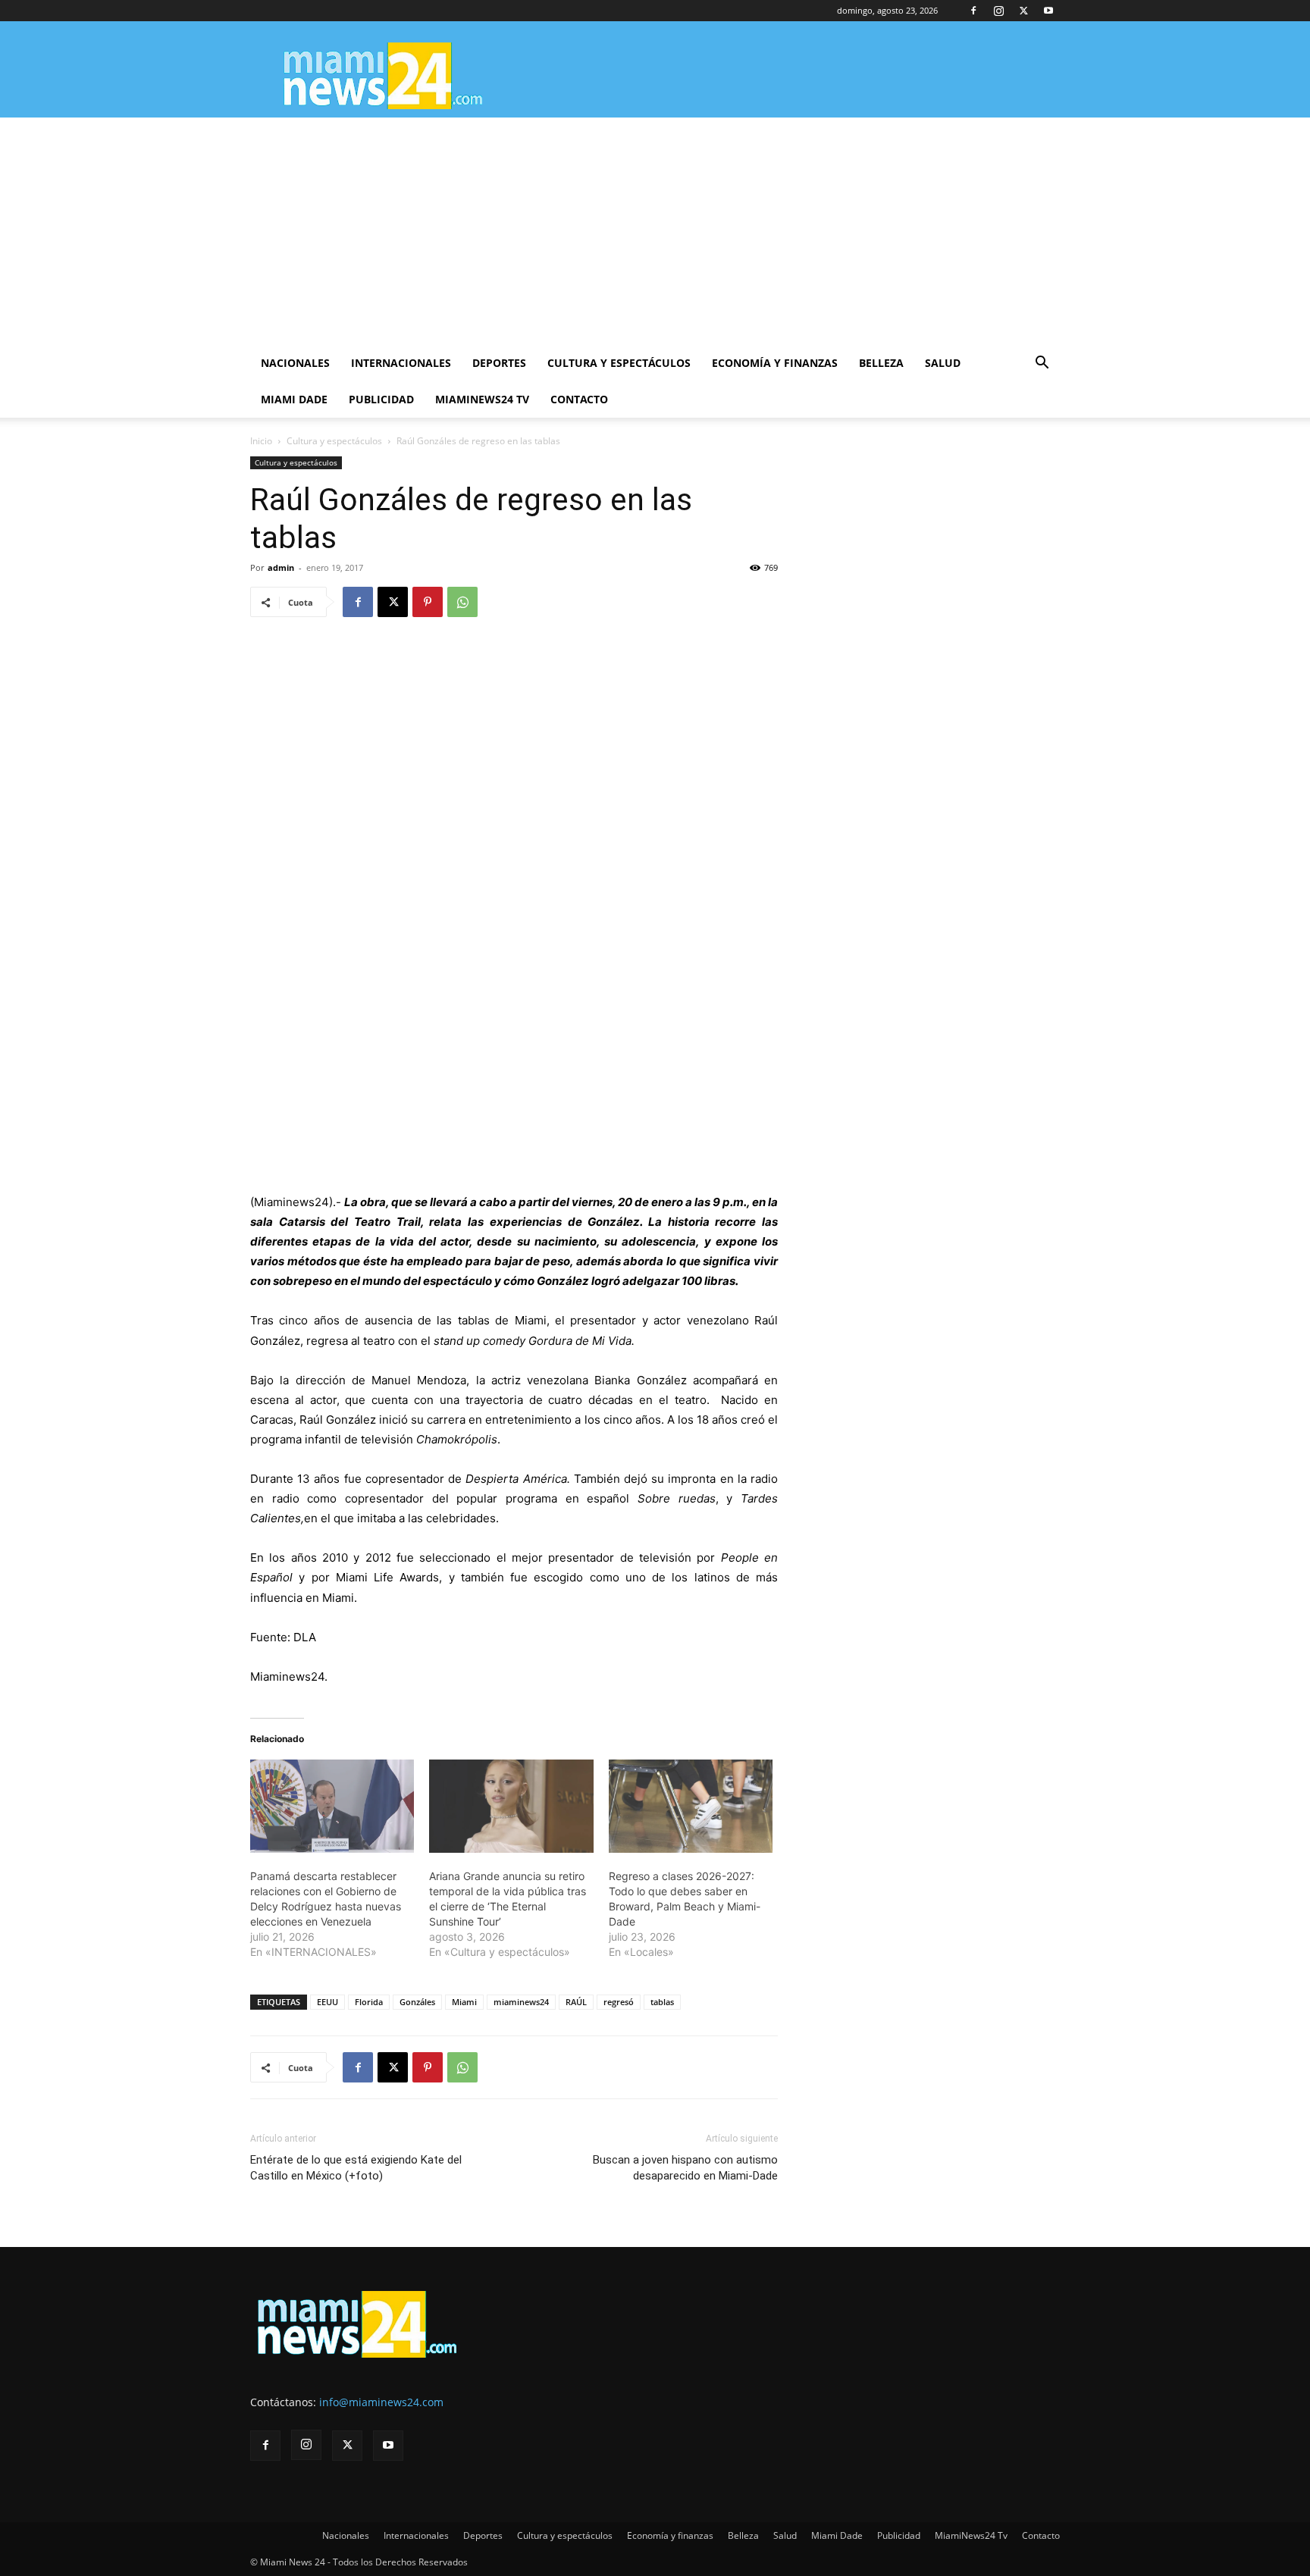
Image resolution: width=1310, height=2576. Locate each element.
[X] (1023, 11)
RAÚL (576, 2002)
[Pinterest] (428, 602)
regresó (619, 2002)
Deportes (499, 363)
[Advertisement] (655, 231)
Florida (369, 2002)
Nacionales (295, 363)
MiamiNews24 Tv (482, 399)
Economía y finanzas (775, 363)
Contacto (579, 399)
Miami (464, 2002)
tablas (662, 2002)
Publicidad (381, 399)
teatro (379, 1341)
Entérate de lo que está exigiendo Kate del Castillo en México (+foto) (356, 2168)
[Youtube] (1048, 11)
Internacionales (401, 363)
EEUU (327, 2002)
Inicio (261, 441)
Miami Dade (294, 399)
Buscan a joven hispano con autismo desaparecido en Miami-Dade (685, 2168)
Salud (943, 363)
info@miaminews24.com (381, 2402)
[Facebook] (973, 11)
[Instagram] (998, 11)
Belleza (881, 363)
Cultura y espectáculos (619, 363)
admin (281, 567)
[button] (1042, 364)
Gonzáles (417, 2002)
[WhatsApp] (462, 602)
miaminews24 (521, 2002)
